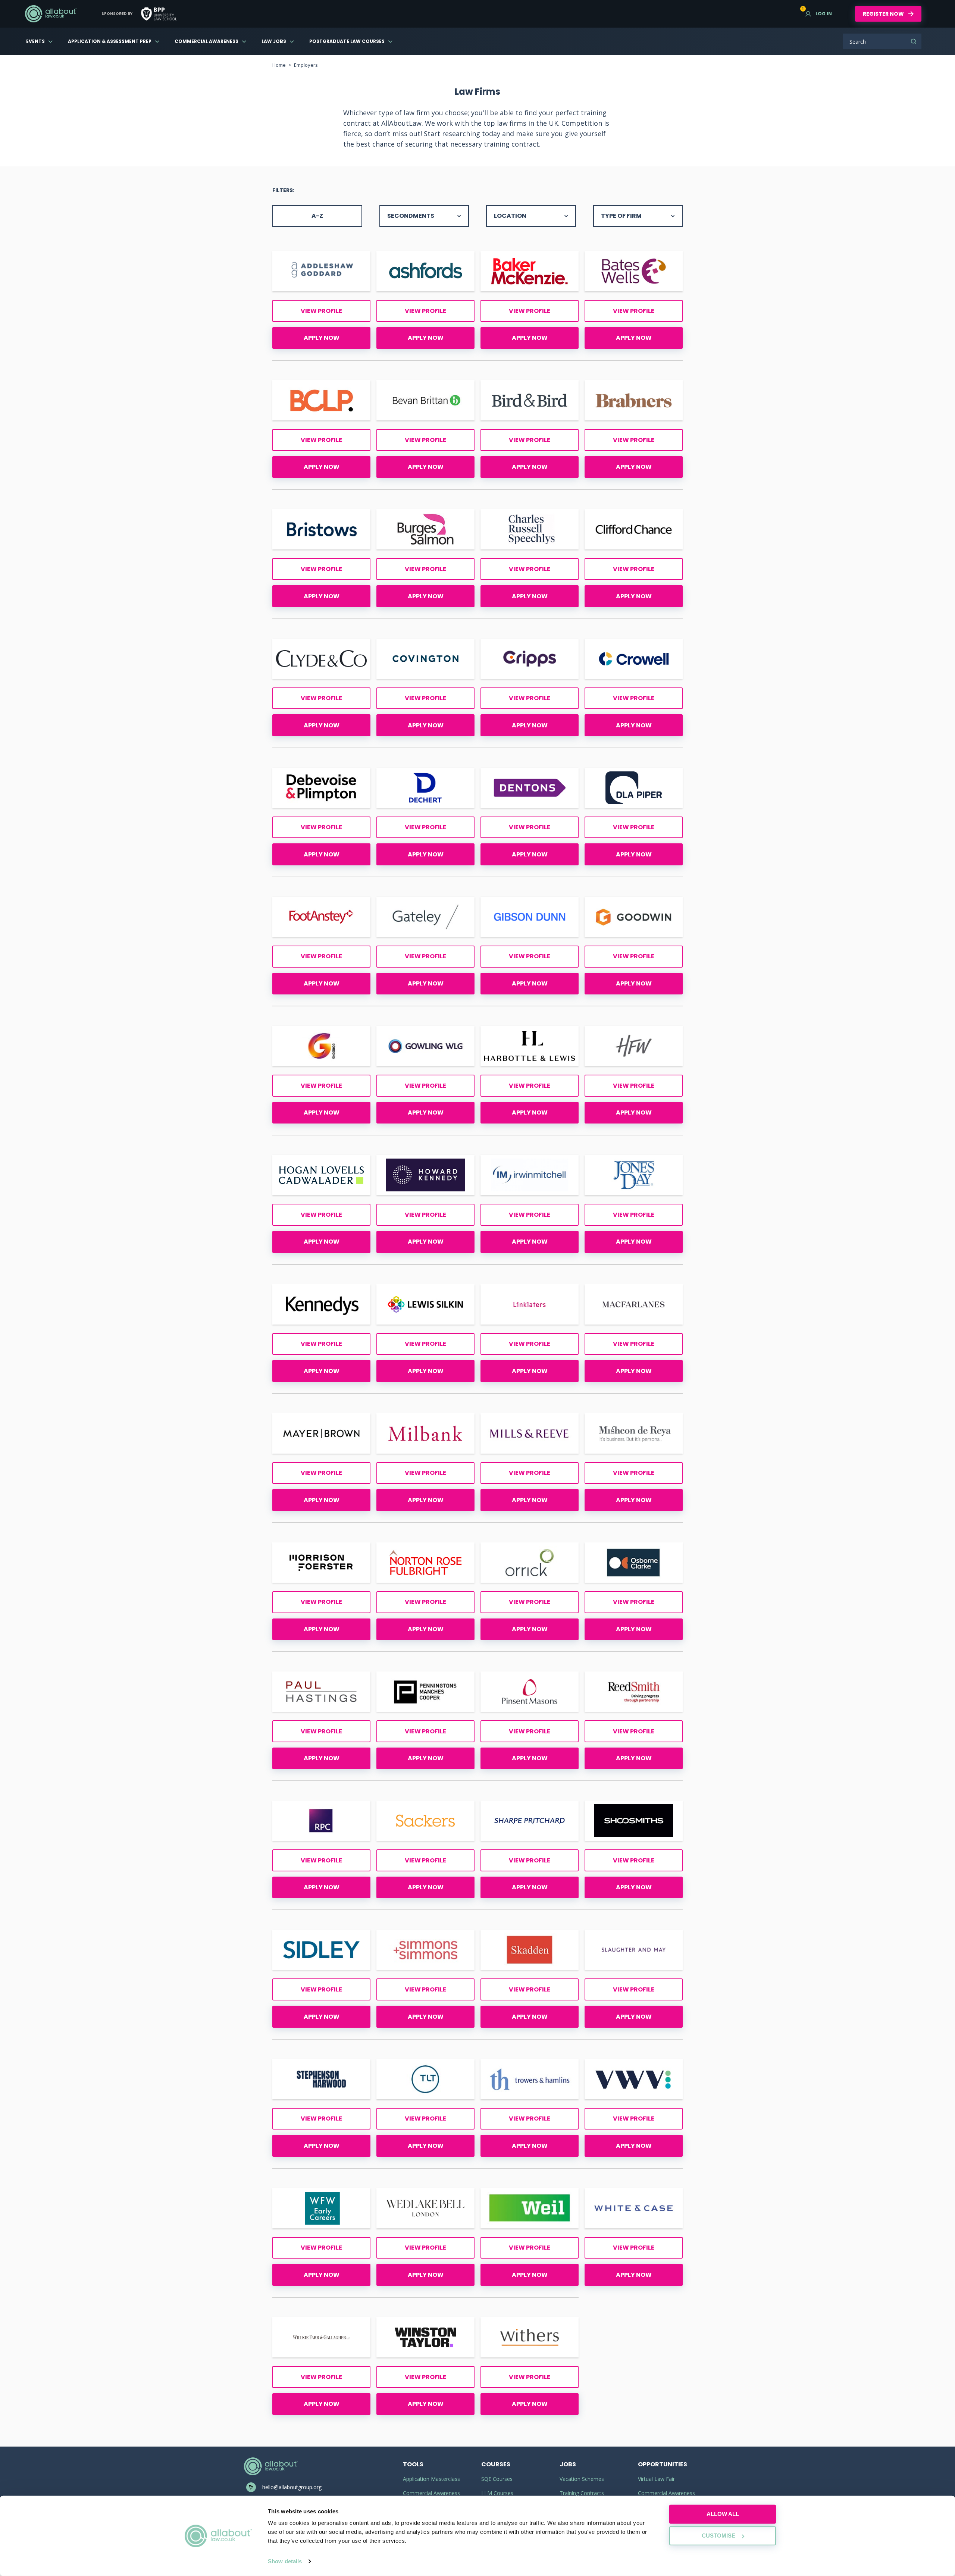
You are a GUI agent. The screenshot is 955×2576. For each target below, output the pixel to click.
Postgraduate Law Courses (347, 41)
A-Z (317, 216)
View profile (321, 311)
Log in (819, 14)
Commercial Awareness (206, 41)
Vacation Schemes (582, 2479)
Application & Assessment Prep (110, 41)
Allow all (723, 2514)
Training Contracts (582, 2493)
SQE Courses (497, 2479)
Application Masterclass (431, 2479)
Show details (285, 2561)
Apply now (322, 338)
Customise (718, 2536)
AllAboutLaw (51, 14)
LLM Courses (497, 2493)
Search (914, 41)
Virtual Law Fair (656, 2479)
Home (279, 65)
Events (35, 41)
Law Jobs (274, 41)
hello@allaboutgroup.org (292, 2487)
